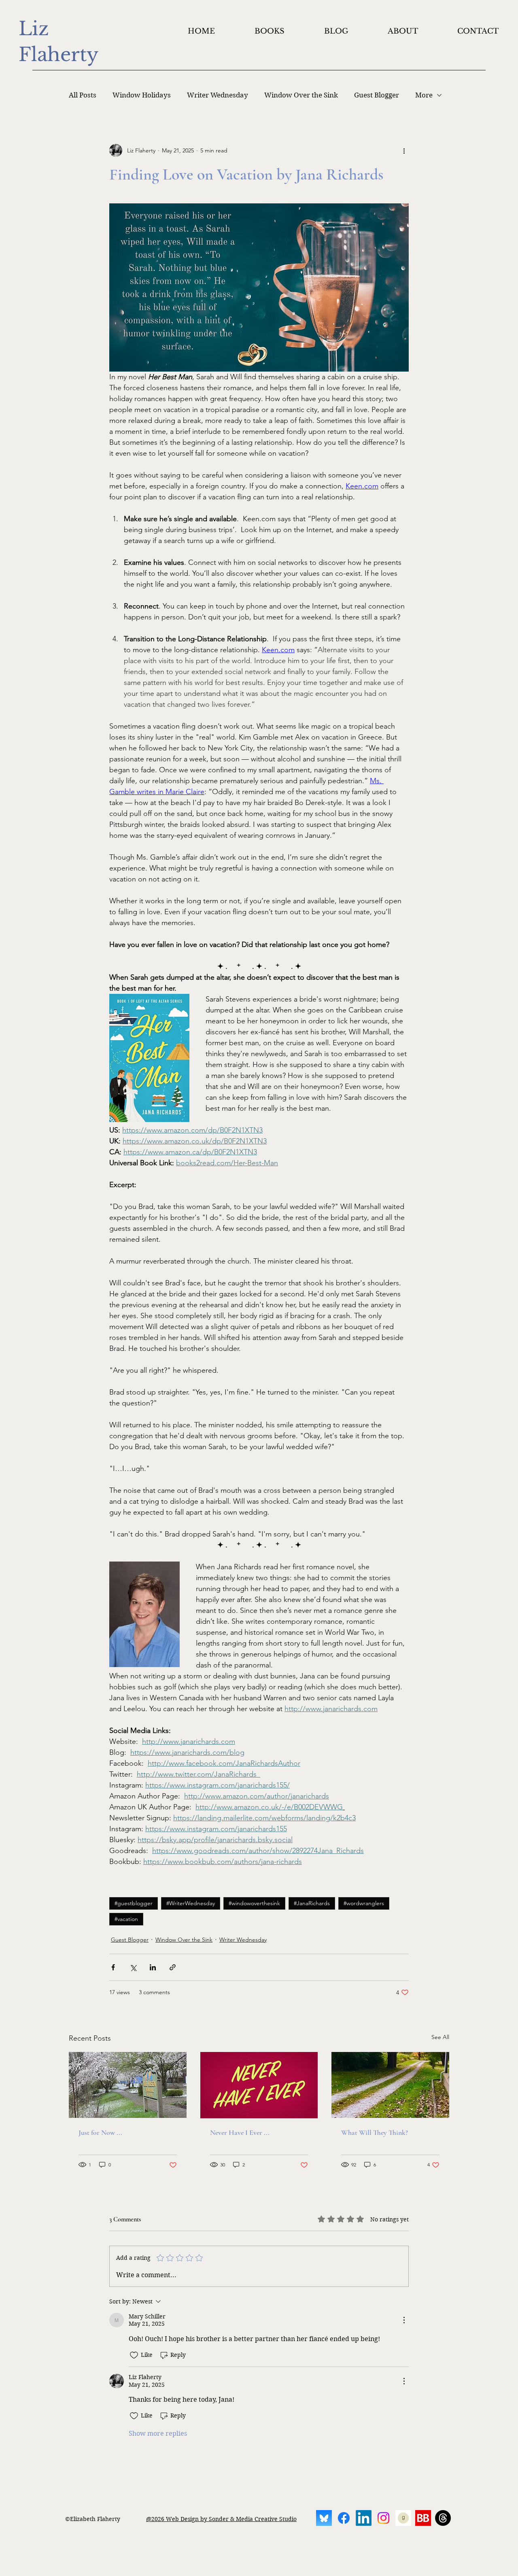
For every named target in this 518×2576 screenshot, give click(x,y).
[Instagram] (383, 2518)
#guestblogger (134, 1903)
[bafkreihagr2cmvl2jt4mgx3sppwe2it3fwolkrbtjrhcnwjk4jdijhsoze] (324, 2518)
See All (440, 2037)
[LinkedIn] (364, 2518)
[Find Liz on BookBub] (423, 2518)
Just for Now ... (100, 2132)
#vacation (126, 1919)
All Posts (83, 95)
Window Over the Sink (301, 95)
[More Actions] (404, 2320)
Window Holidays (142, 95)
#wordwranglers (364, 1903)
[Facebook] (344, 2518)
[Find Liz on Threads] (443, 2518)
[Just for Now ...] (128, 2085)
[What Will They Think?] (390, 2085)
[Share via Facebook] (113, 1967)
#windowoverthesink (254, 1903)
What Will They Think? (375, 2132)
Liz (36, 29)
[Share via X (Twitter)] (133, 1967)
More (424, 95)
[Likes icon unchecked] (134, 2355)
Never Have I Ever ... (240, 2132)
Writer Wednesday (218, 95)
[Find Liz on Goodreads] (403, 2518)
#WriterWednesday (191, 1903)
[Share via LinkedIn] (153, 1967)
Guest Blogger (377, 95)
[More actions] (404, 150)
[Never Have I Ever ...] (259, 2085)
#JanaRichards (312, 1903)
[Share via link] (173, 1967)
